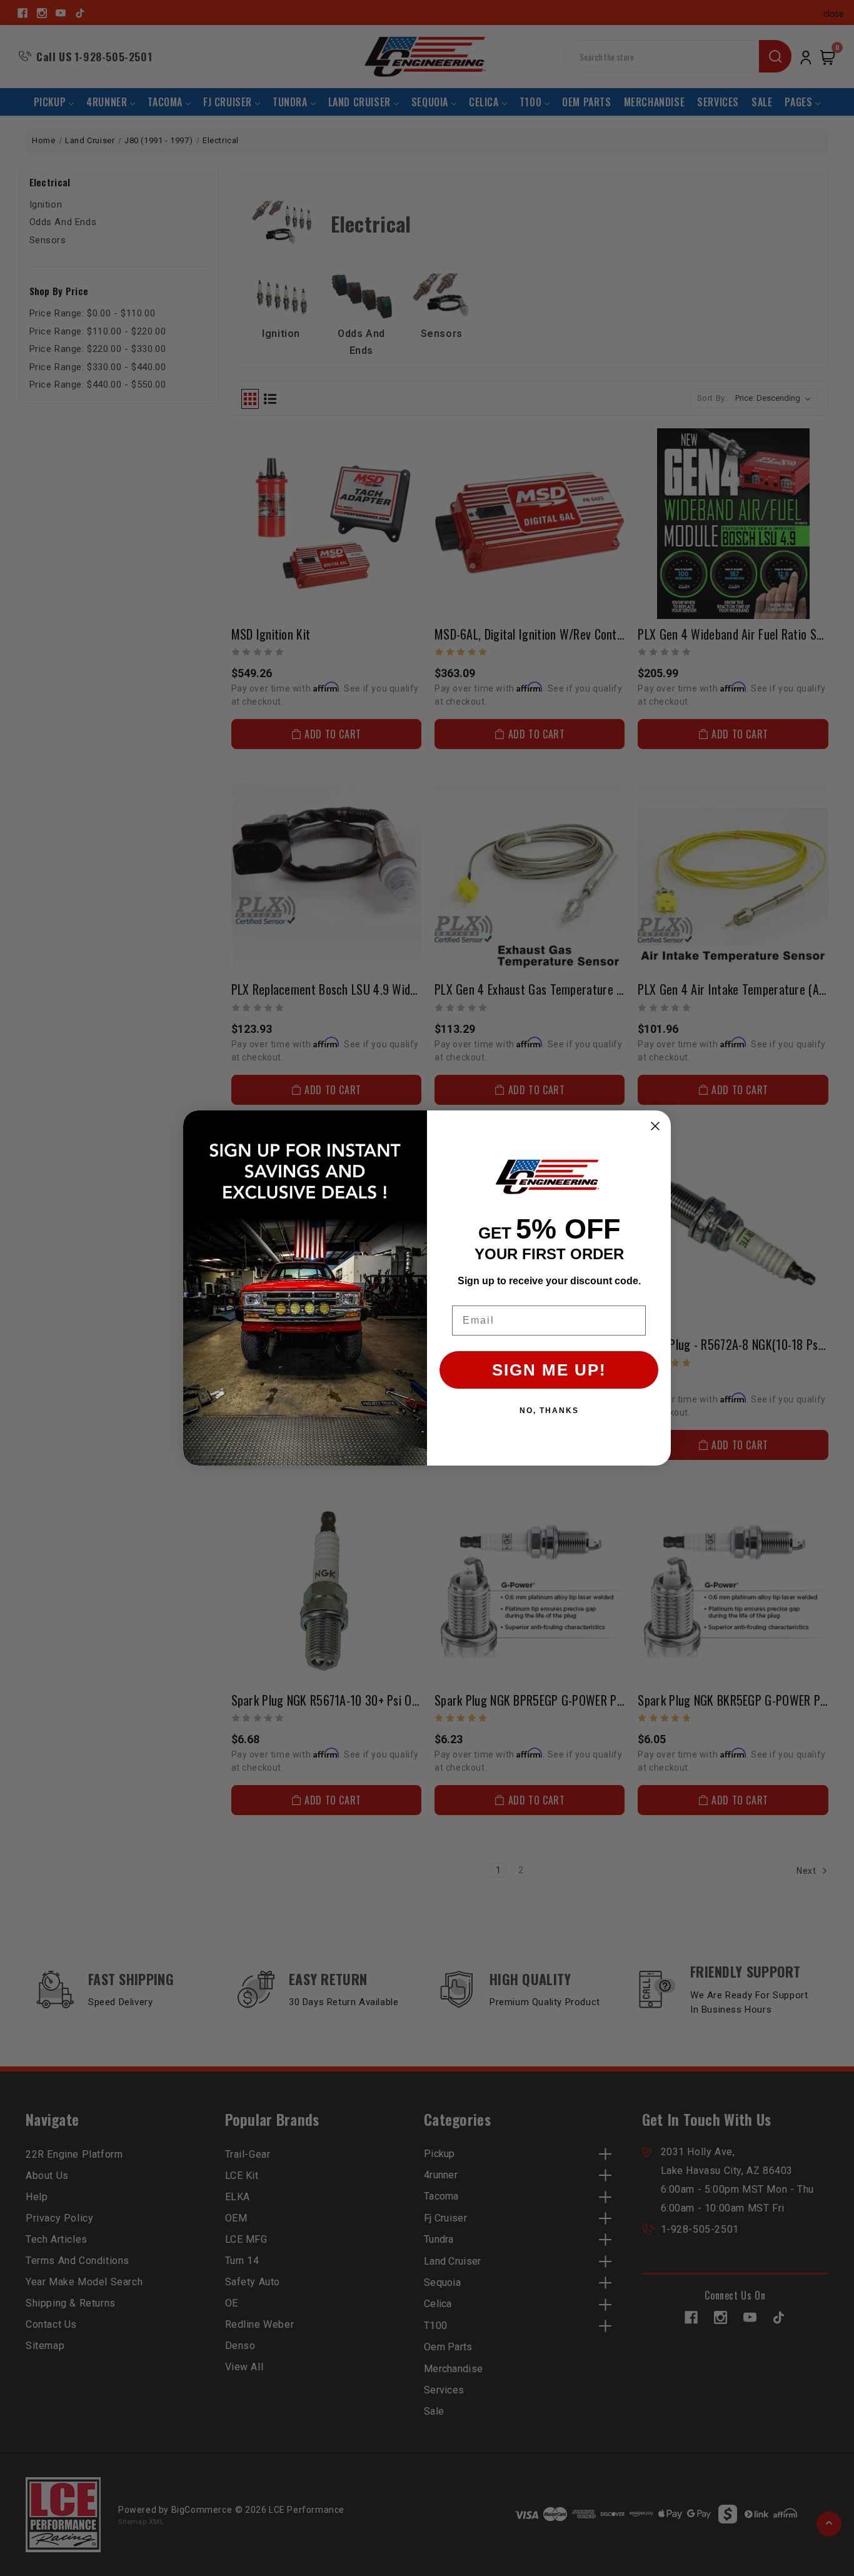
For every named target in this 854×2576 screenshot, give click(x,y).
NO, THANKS (549, 1411)
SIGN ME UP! (549, 1370)
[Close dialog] (655, 1126)
